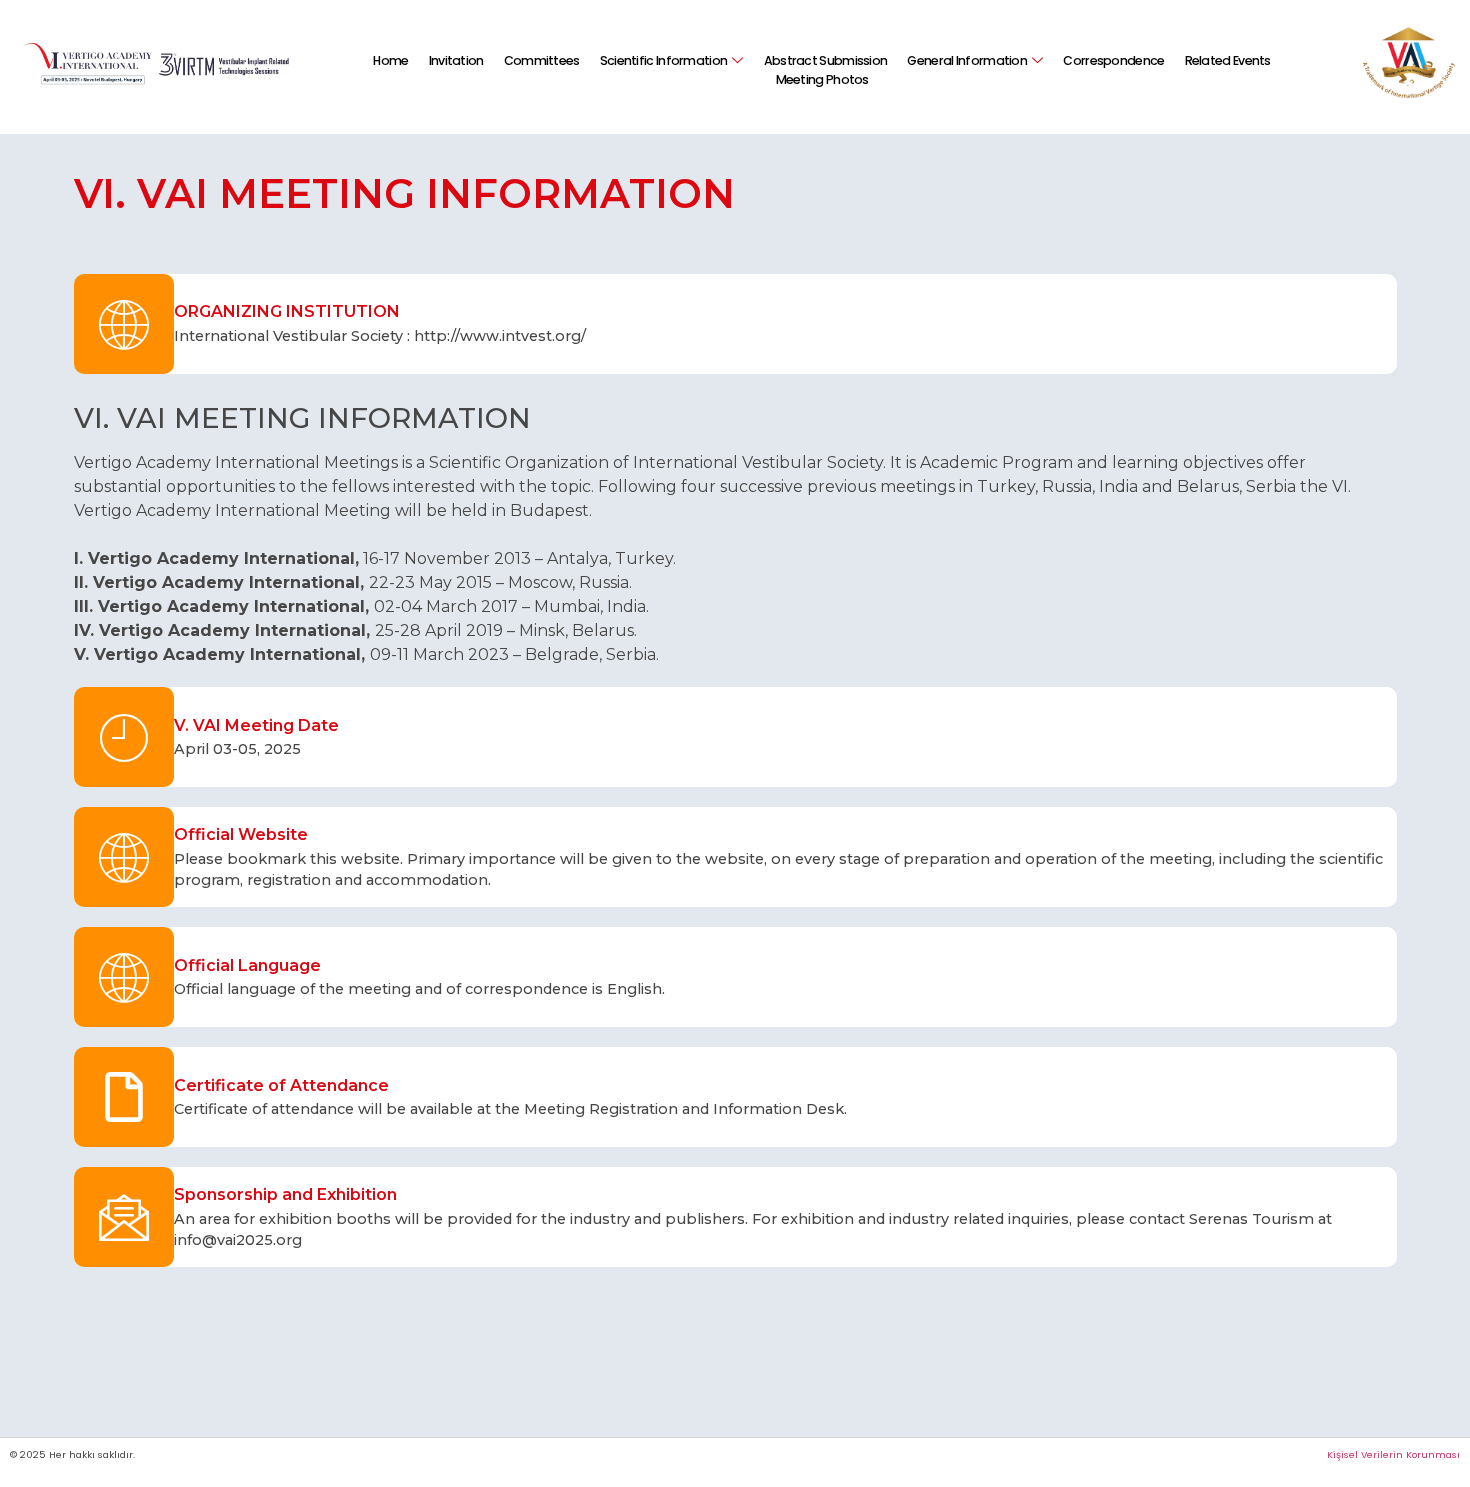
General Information (967, 60)
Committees (542, 60)
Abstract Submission (826, 60)
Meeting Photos (822, 79)
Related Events (1228, 60)
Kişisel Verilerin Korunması (1393, 1454)
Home (390, 60)
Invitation (456, 60)
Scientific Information (664, 60)
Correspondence (1113, 60)
